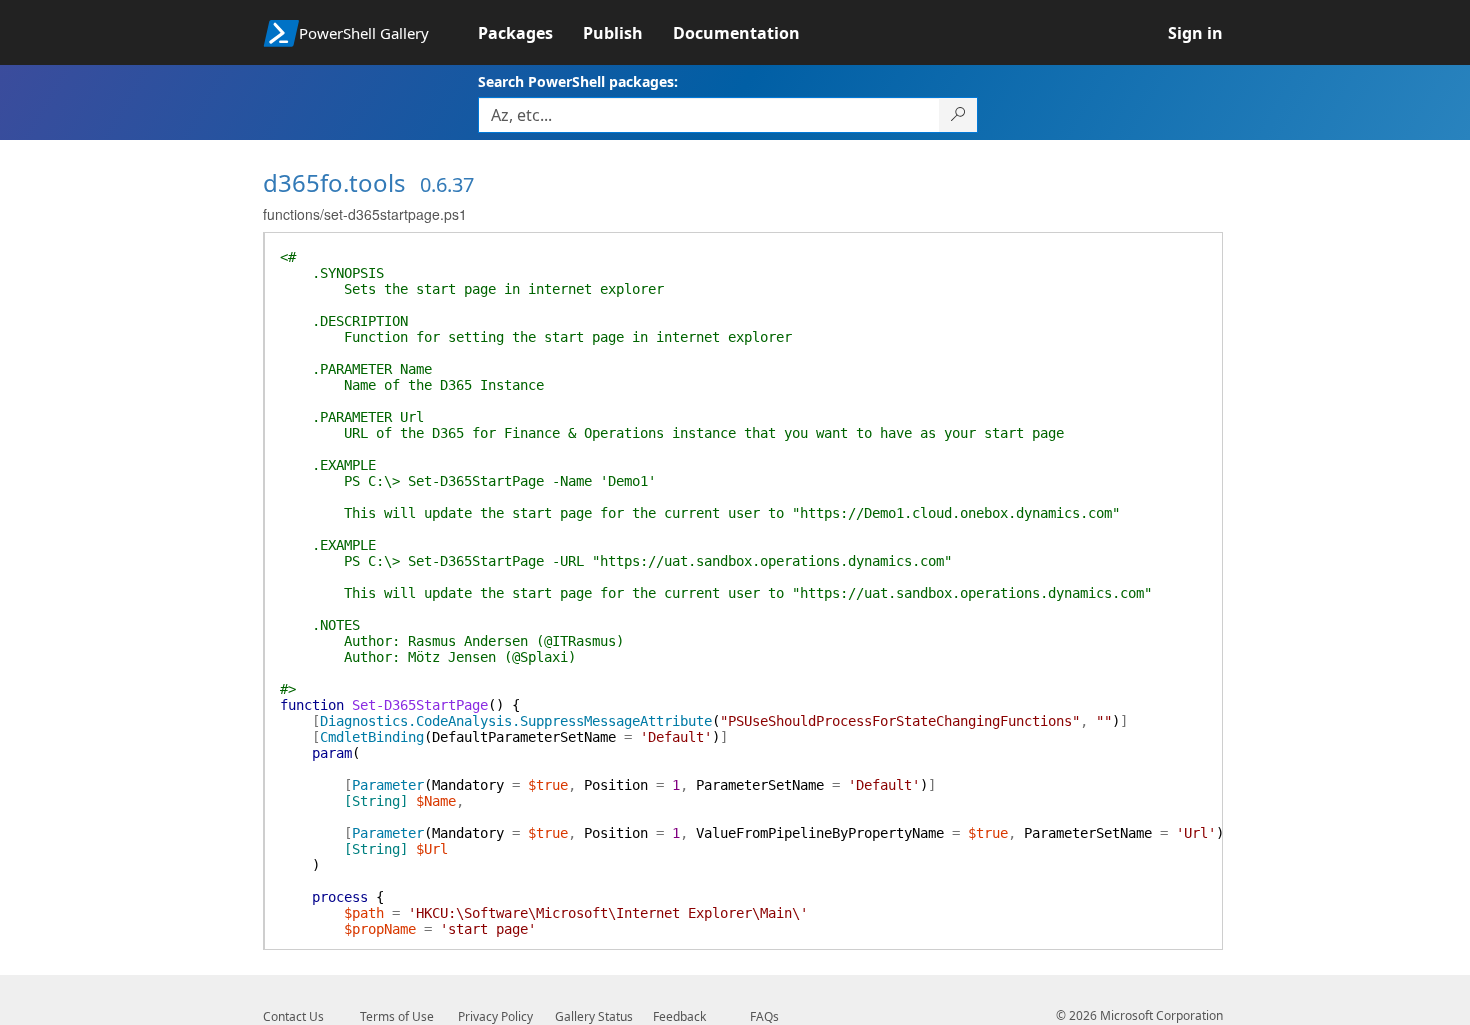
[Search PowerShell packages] (958, 115)
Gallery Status (594, 1016)
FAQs (764, 1016)
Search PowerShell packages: (578, 81)
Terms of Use (397, 1016)
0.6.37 (447, 184)
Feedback (679, 1016)
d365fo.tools (334, 182)
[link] (530, 33)
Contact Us (293, 1016)
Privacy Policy (495, 1016)
